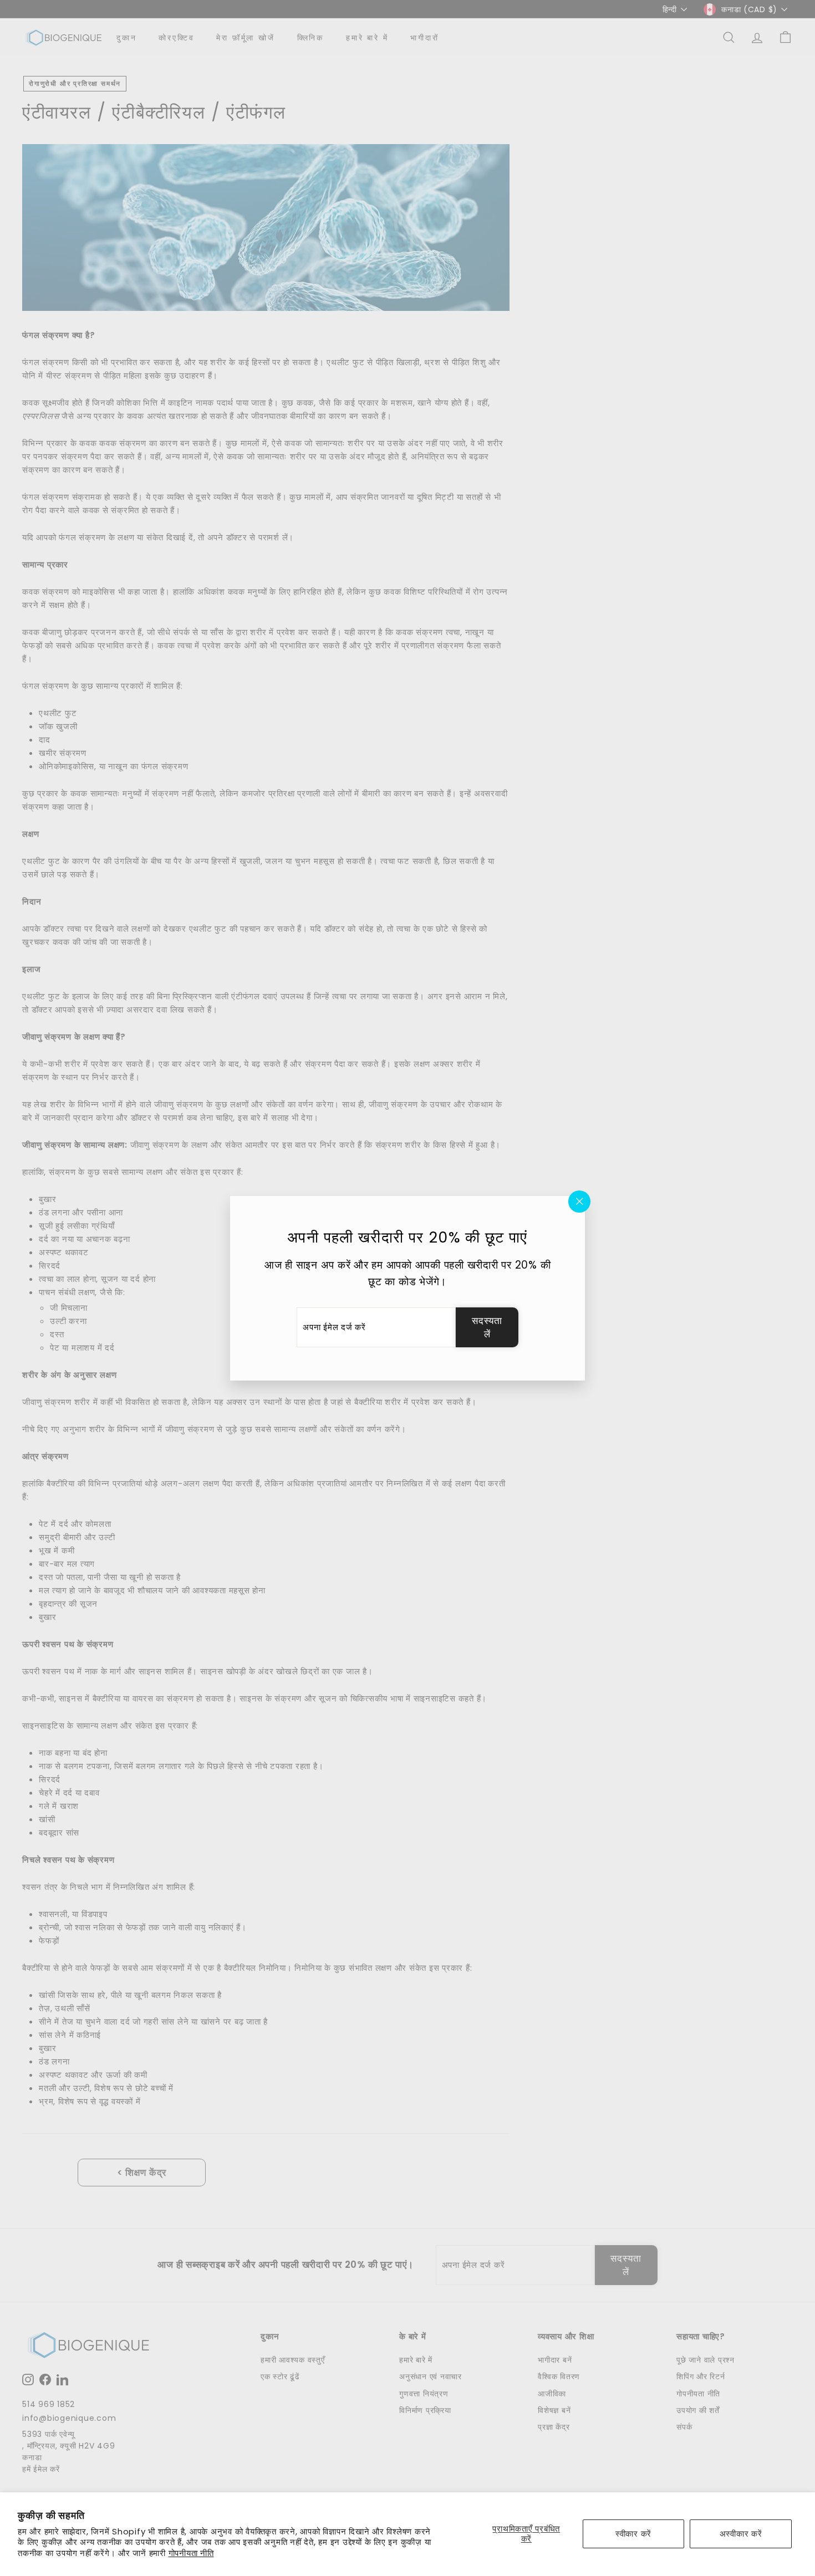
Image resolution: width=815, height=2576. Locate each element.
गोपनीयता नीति (191, 2553)
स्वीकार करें (633, 2534)
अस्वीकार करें (741, 2534)
